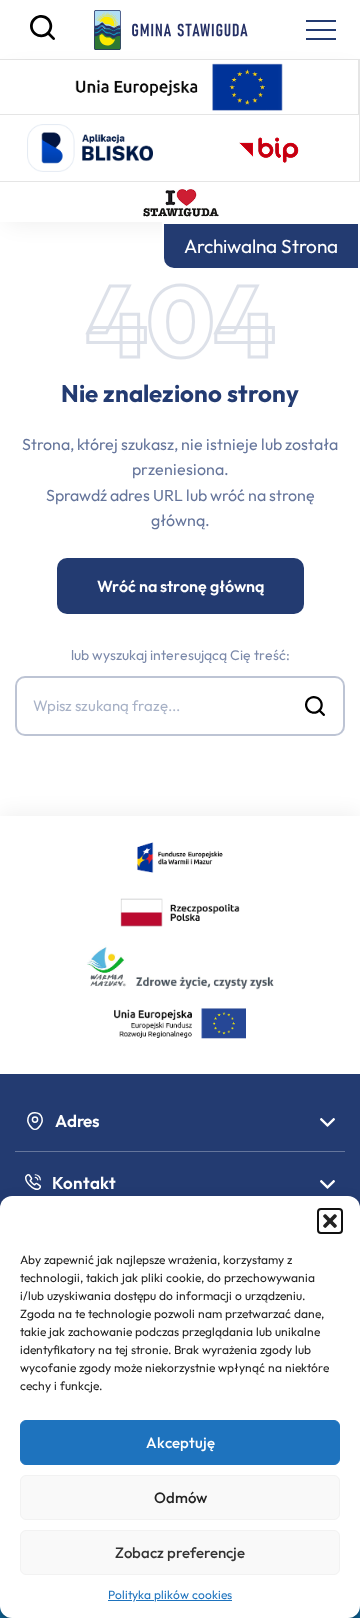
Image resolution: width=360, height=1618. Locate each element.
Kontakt (84, 1182)
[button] (330, 1221)
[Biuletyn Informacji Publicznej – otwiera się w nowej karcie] (269, 148)
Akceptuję (180, 1442)
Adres (77, 1120)
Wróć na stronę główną (180, 586)
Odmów (180, 1497)
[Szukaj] (42, 35)
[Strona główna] (171, 30)
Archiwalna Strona (261, 246)
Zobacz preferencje (180, 1552)
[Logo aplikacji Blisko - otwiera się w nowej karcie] (90, 148)
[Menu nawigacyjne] (321, 30)
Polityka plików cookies (170, 1594)
